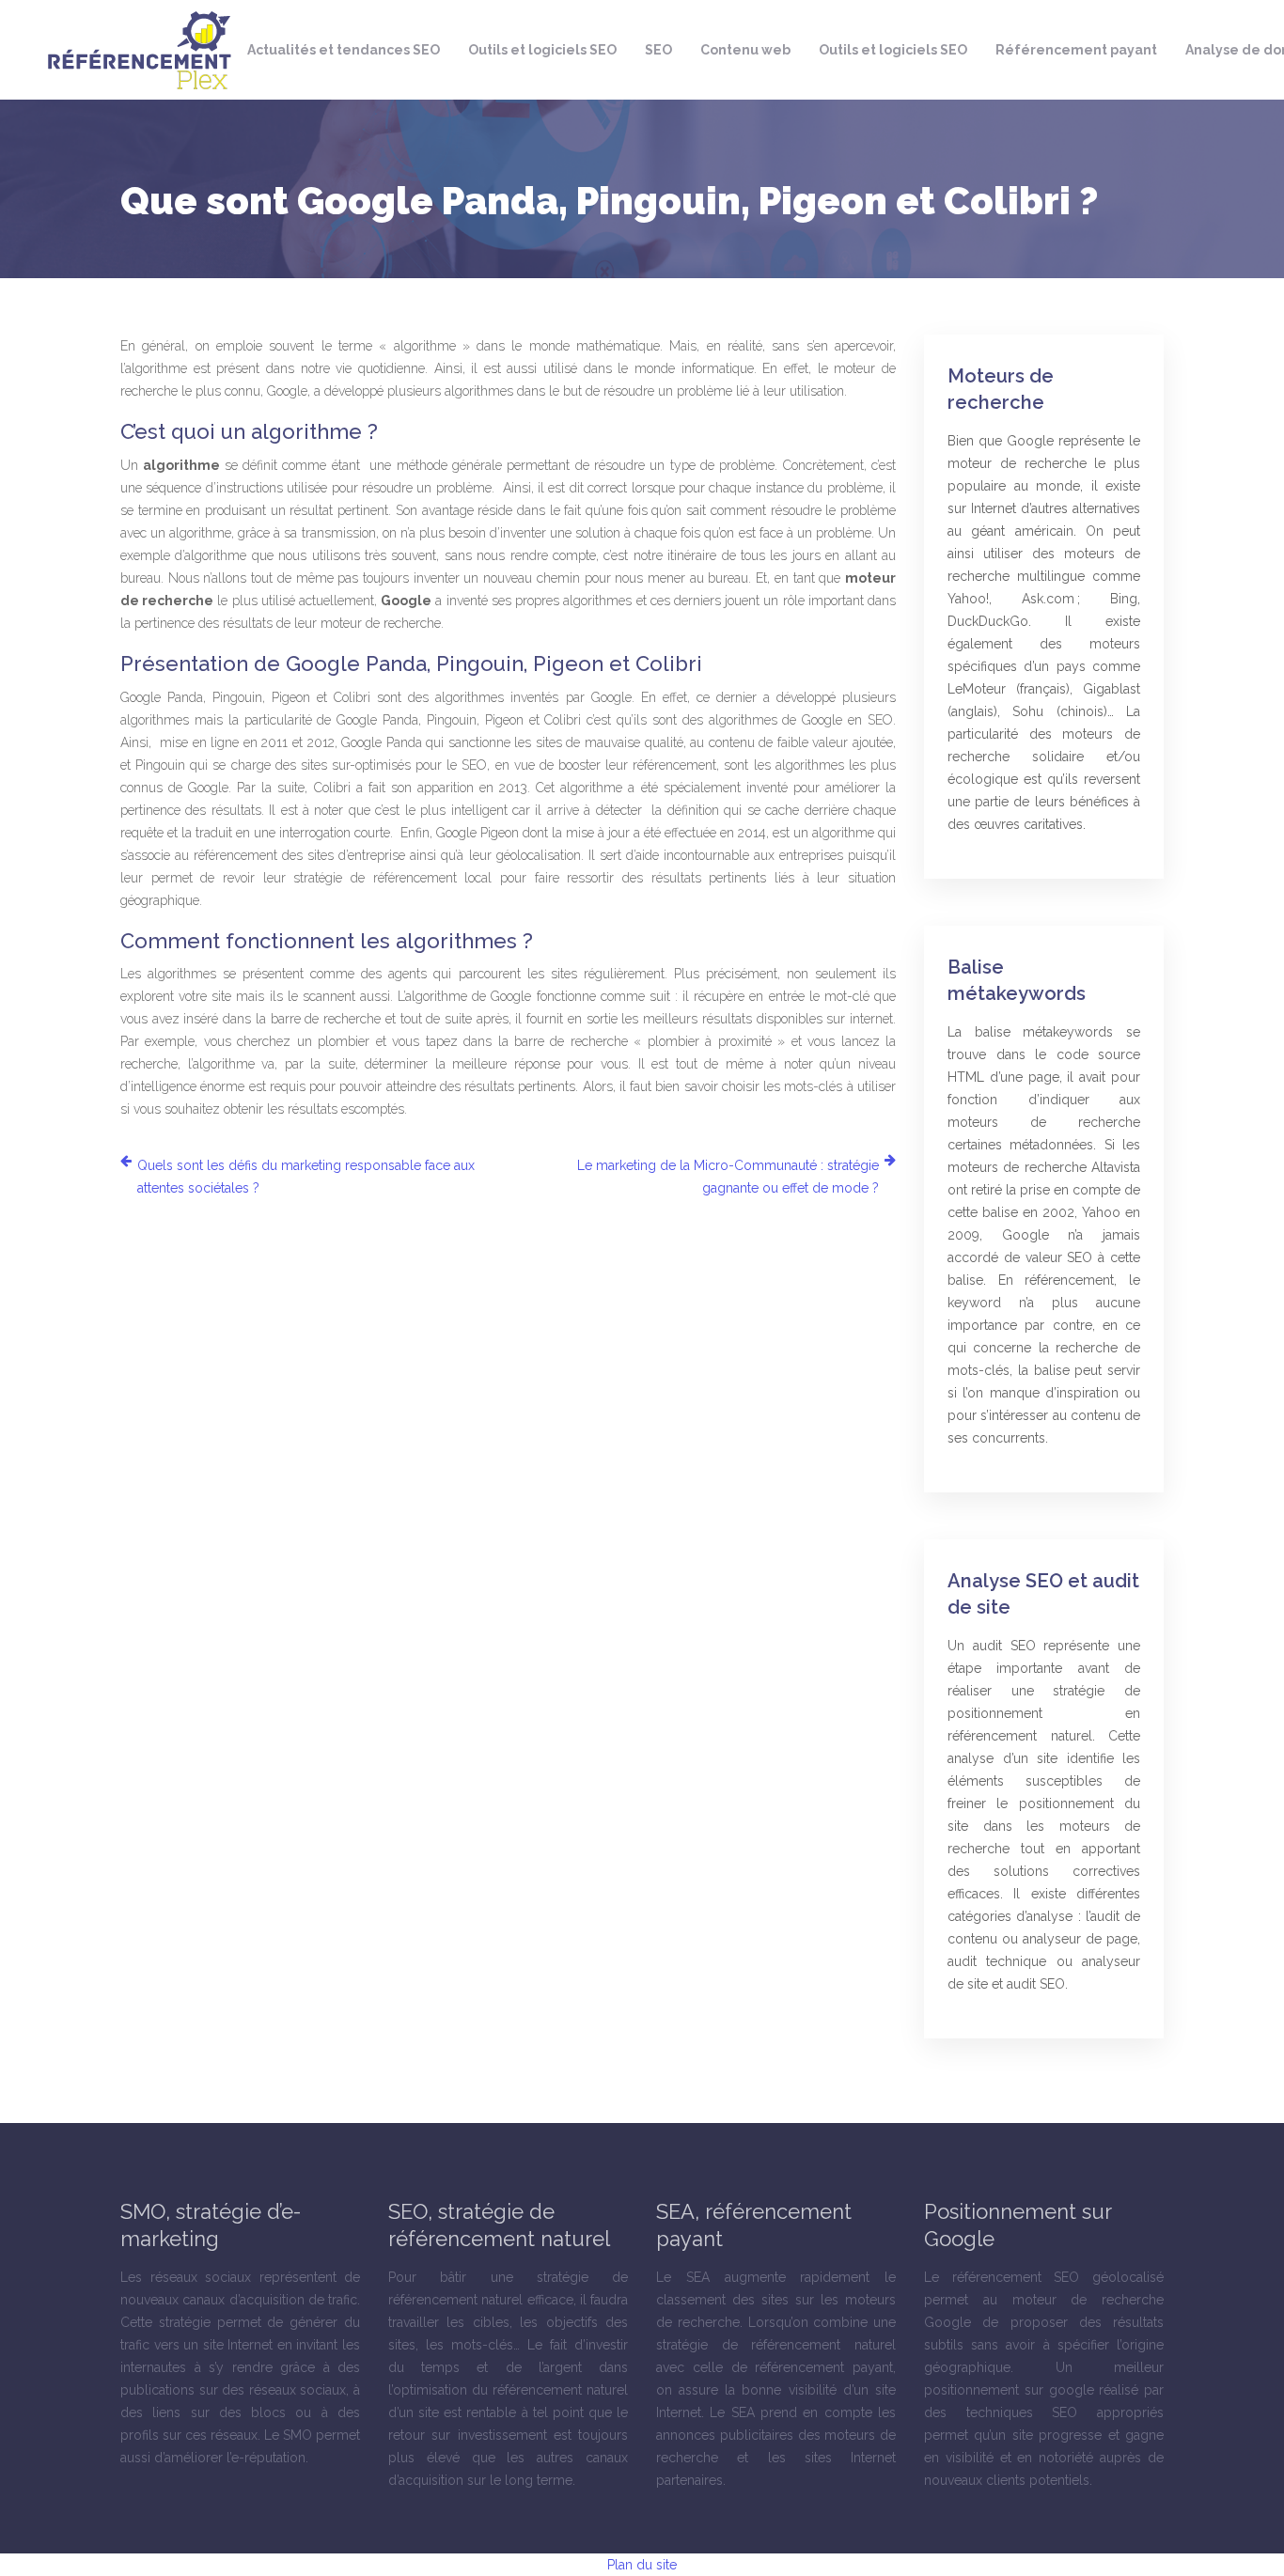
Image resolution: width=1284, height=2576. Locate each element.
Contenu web (745, 50)
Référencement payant (1076, 50)
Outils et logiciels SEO (542, 50)
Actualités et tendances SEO (344, 50)
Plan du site (642, 2565)
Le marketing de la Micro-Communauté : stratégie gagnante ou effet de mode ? (728, 1177)
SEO (658, 50)
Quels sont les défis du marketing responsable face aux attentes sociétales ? (306, 1177)
